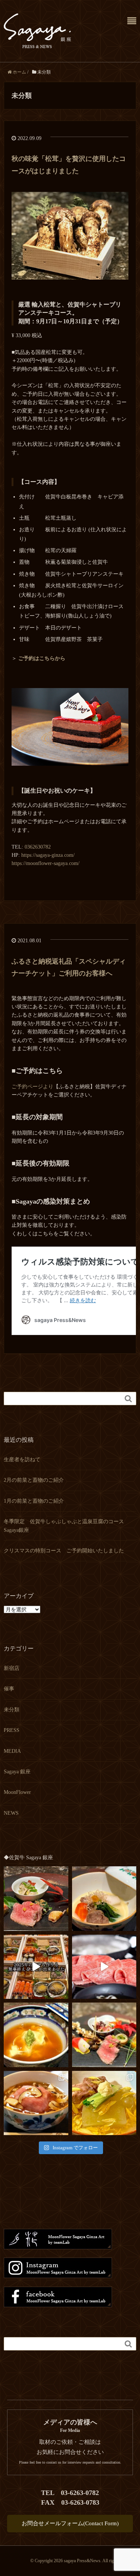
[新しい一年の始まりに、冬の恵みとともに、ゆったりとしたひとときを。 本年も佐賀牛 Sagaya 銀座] (36, 1899)
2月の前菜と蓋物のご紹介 (34, 1480)
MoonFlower (17, 1792)
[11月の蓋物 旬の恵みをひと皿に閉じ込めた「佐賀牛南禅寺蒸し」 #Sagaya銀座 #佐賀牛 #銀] (36, 2035)
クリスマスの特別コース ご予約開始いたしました (64, 1551)
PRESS (12, 1730)
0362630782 (38, 847)
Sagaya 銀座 (17, 1772)
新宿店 (12, 1668)
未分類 (12, 1710)
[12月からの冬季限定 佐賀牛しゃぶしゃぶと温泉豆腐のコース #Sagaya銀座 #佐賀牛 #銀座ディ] (104, 1967)
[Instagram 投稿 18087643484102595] (36, 1967)
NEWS (11, 1813)
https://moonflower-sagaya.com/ (46, 863)
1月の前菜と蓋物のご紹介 (34, 1501)
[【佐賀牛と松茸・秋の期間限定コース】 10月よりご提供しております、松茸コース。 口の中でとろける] (36, 2103)
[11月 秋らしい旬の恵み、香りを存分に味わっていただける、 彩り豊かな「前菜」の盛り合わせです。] (104, 2035)
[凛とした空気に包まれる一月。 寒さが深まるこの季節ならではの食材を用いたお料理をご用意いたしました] (104, 1899)
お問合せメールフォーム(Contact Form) (70, 2523)
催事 (9, 1689)
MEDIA (12, 1751)
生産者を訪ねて (22, 1460)
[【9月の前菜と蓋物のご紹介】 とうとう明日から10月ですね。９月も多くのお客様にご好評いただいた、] (104, 2103)
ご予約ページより (32, 1087)
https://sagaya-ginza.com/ (48, 855)
